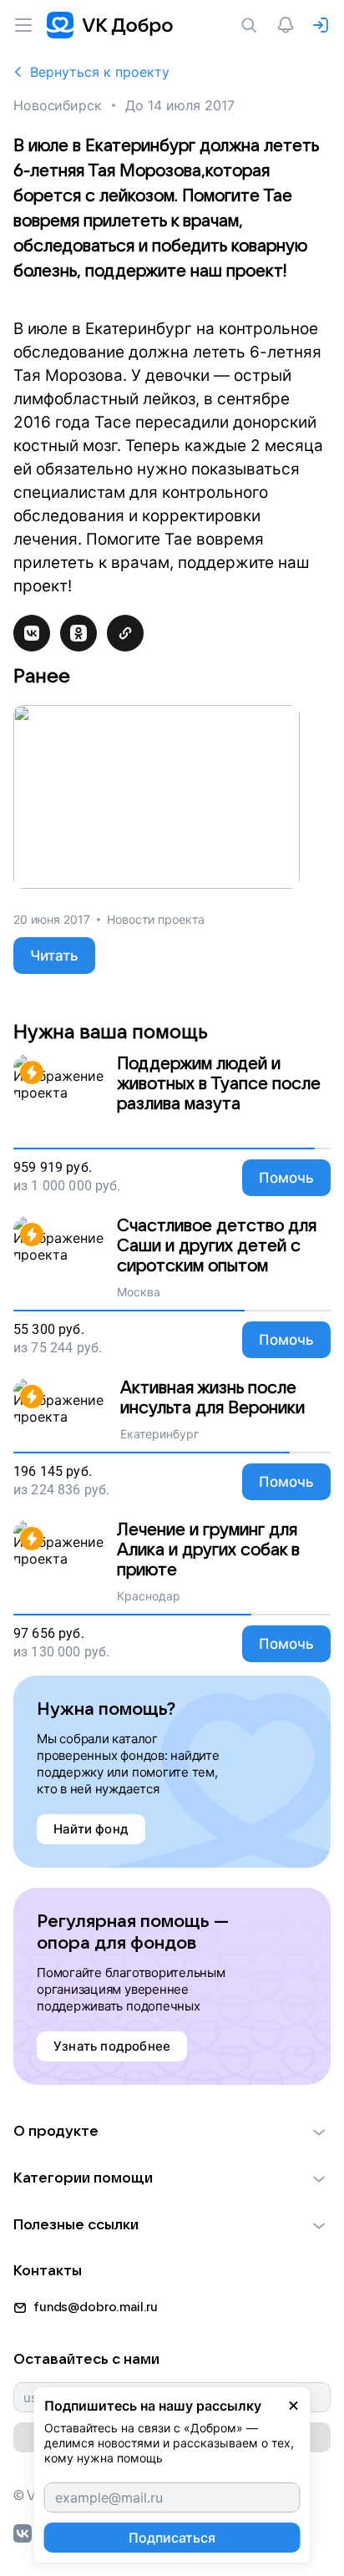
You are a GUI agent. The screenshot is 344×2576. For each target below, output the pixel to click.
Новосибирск (58, 105)
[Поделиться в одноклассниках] (78, 633)
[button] (172, 2132)
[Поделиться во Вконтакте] (32, 633)
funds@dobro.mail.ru (96, 2307)
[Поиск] (252, 25)
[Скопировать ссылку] (125, 633)
